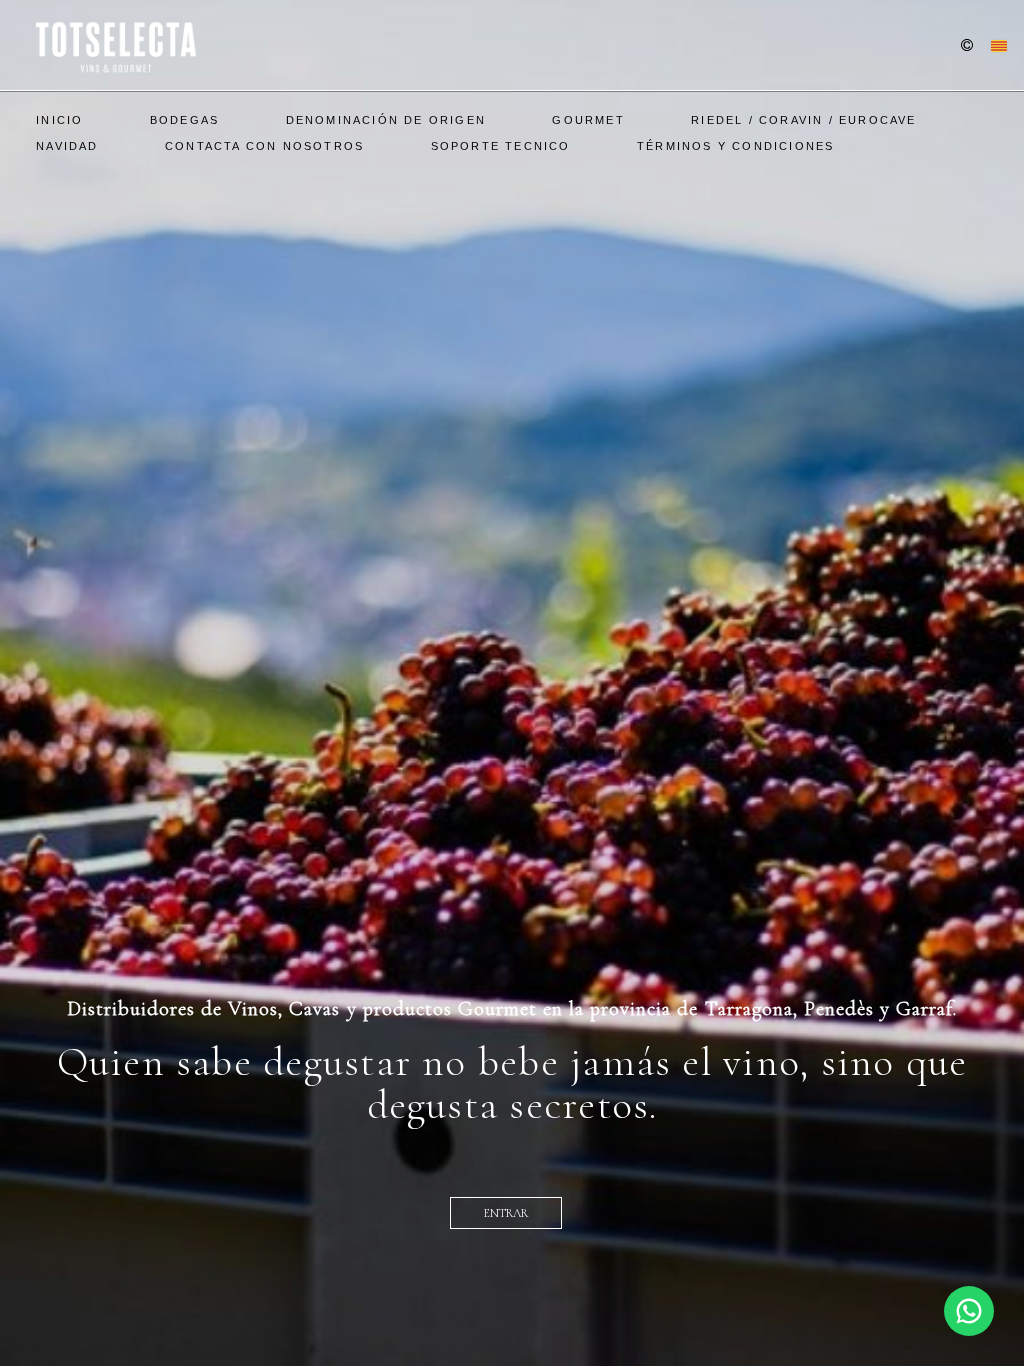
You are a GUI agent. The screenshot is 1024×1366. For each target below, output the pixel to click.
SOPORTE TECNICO (501, 146)
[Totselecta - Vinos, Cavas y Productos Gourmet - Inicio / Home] (114, 45)
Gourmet (588, 120)
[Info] (967, 47)
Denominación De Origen (386, 120)
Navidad (67, 146)
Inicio (59, 120)
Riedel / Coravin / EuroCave (803, 120)
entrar (506, 1213)
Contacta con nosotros (264, 146)
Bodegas (184, 120)
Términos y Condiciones (735, 146)
